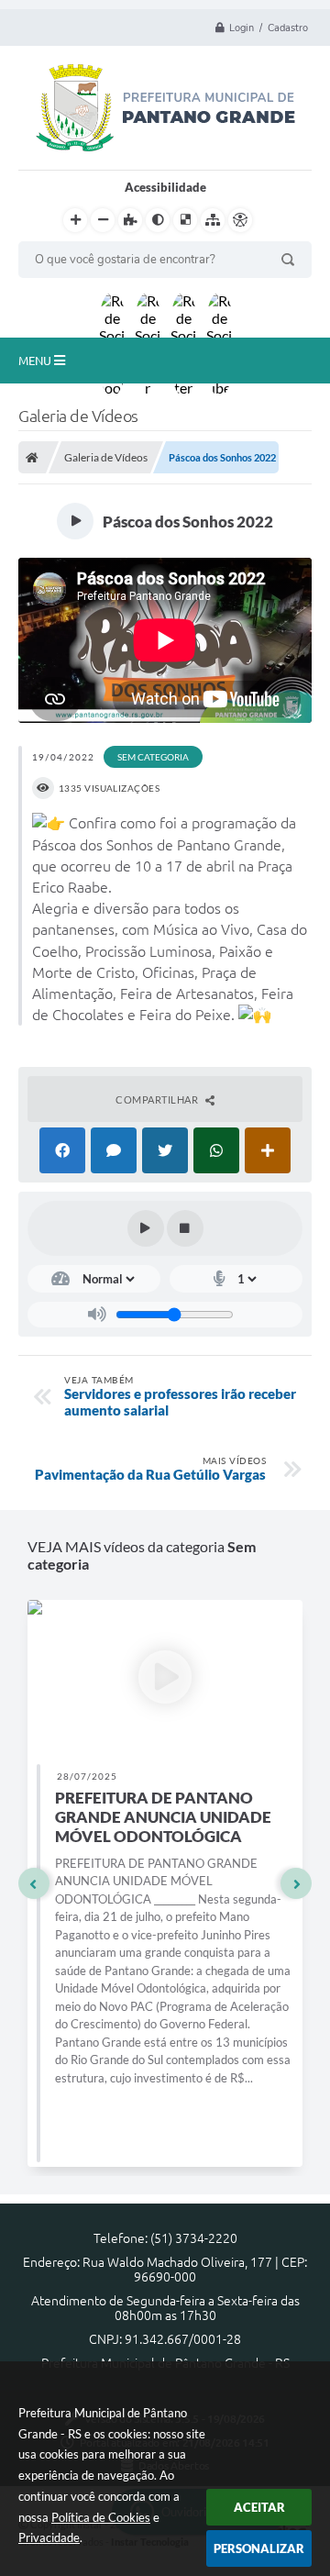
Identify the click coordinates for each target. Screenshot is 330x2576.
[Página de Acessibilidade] (240, 220)
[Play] (146, 1228)
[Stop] (185, 1228)
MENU (36, 361)
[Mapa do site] (213, 220)
